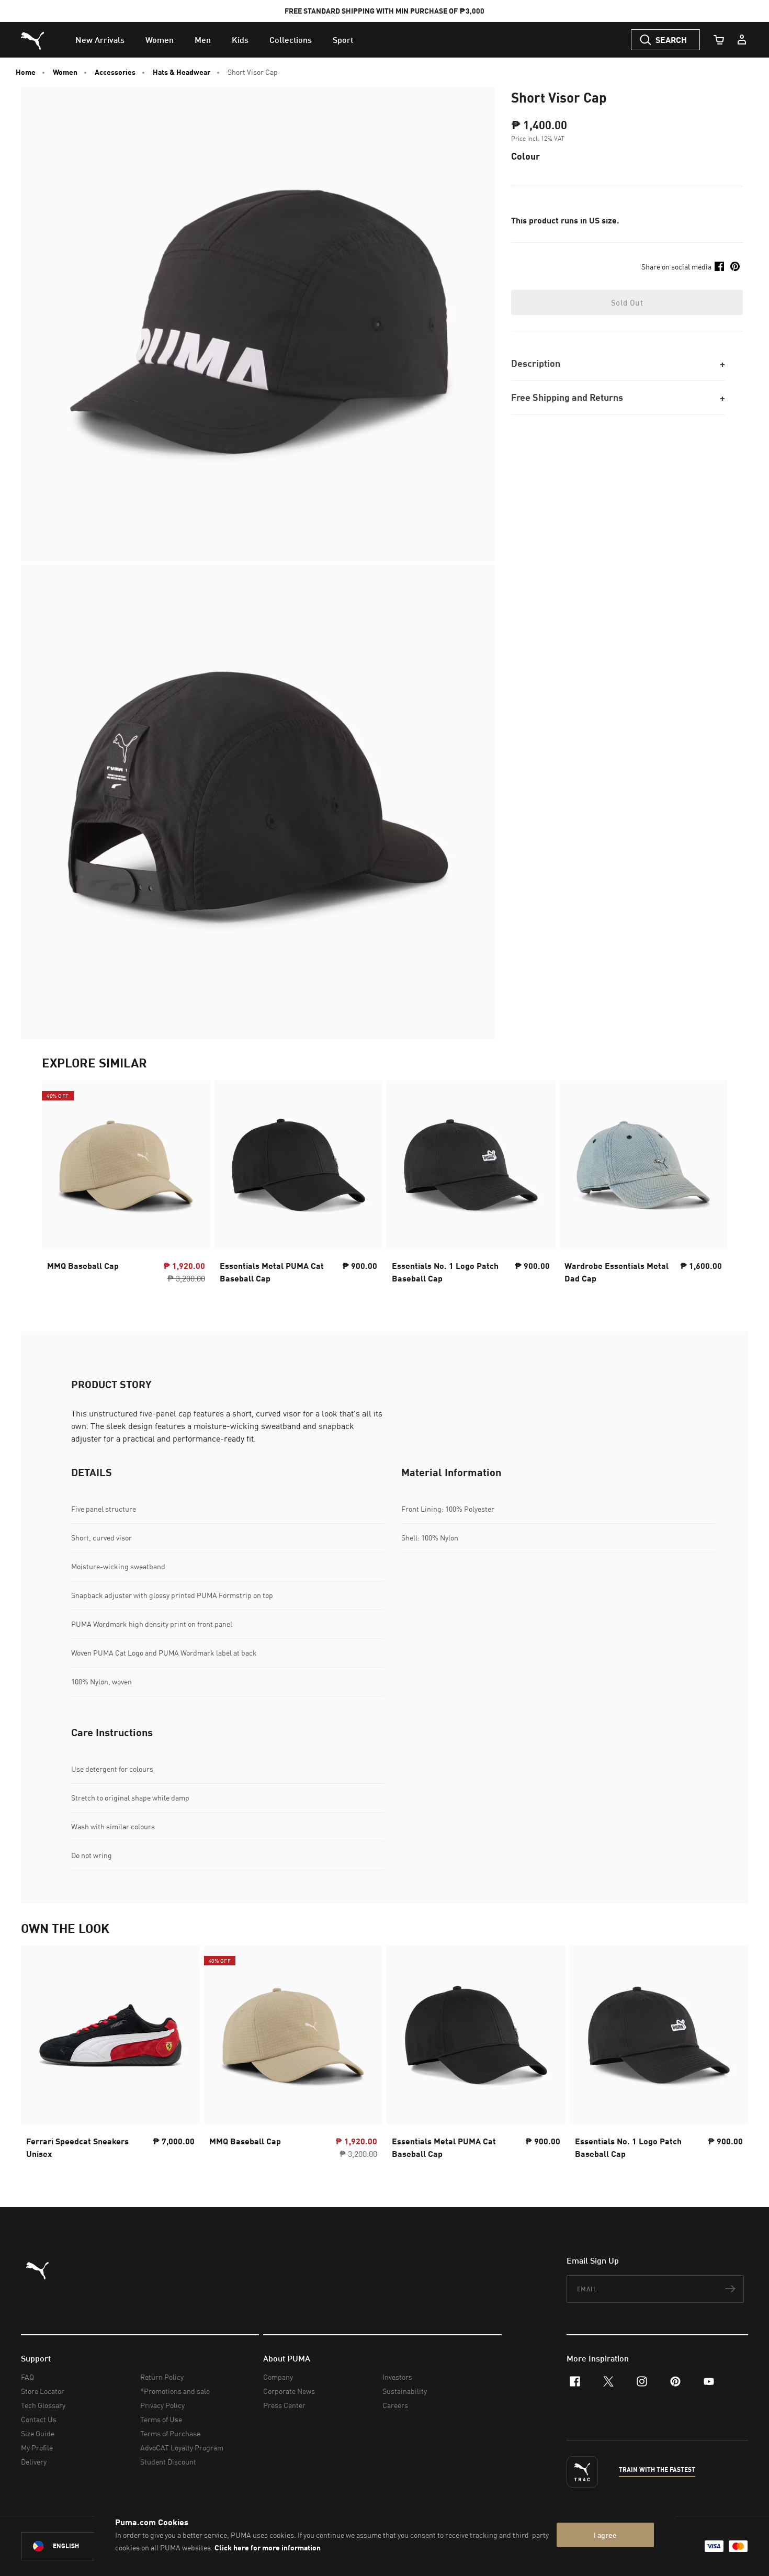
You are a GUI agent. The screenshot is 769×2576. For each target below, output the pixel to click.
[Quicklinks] (742, 40)
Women (65, 72)
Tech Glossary (43, 2405)
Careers (395, 2405)
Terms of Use (161, 2419)
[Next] (710, 1185)
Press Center (284, 2405)
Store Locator (43, 2391)
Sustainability (405, 2391)
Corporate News (289, 2391)
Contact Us (39, 2419)
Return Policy (162, 2377)
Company (278, 2377)
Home (26, 72)
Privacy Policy (162, 2405)
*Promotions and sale (175, 2391)
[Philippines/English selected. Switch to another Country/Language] (80, 2546)
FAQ (27, 2377)
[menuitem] (100, 40)
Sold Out (627, 302)
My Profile (37, 2448)
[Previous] (59, 1185)
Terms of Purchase (170, 2433)
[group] (126, 1185)
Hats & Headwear (182, 72)
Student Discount (168, 2462)
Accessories (115, 72)
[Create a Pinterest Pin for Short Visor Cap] (735, 266)
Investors (397, 2377)
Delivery (34, 2462)
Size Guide (38, 2433)
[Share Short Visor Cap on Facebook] (719, 266)
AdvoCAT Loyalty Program (182, 2448)
